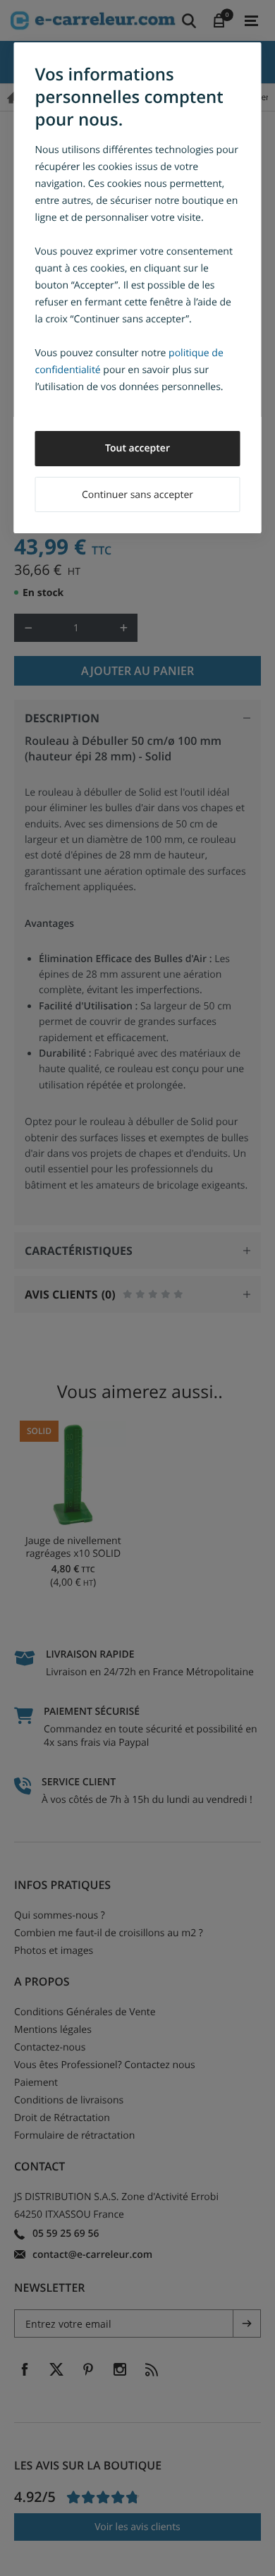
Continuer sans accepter (137, 495)
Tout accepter (137, 448)
